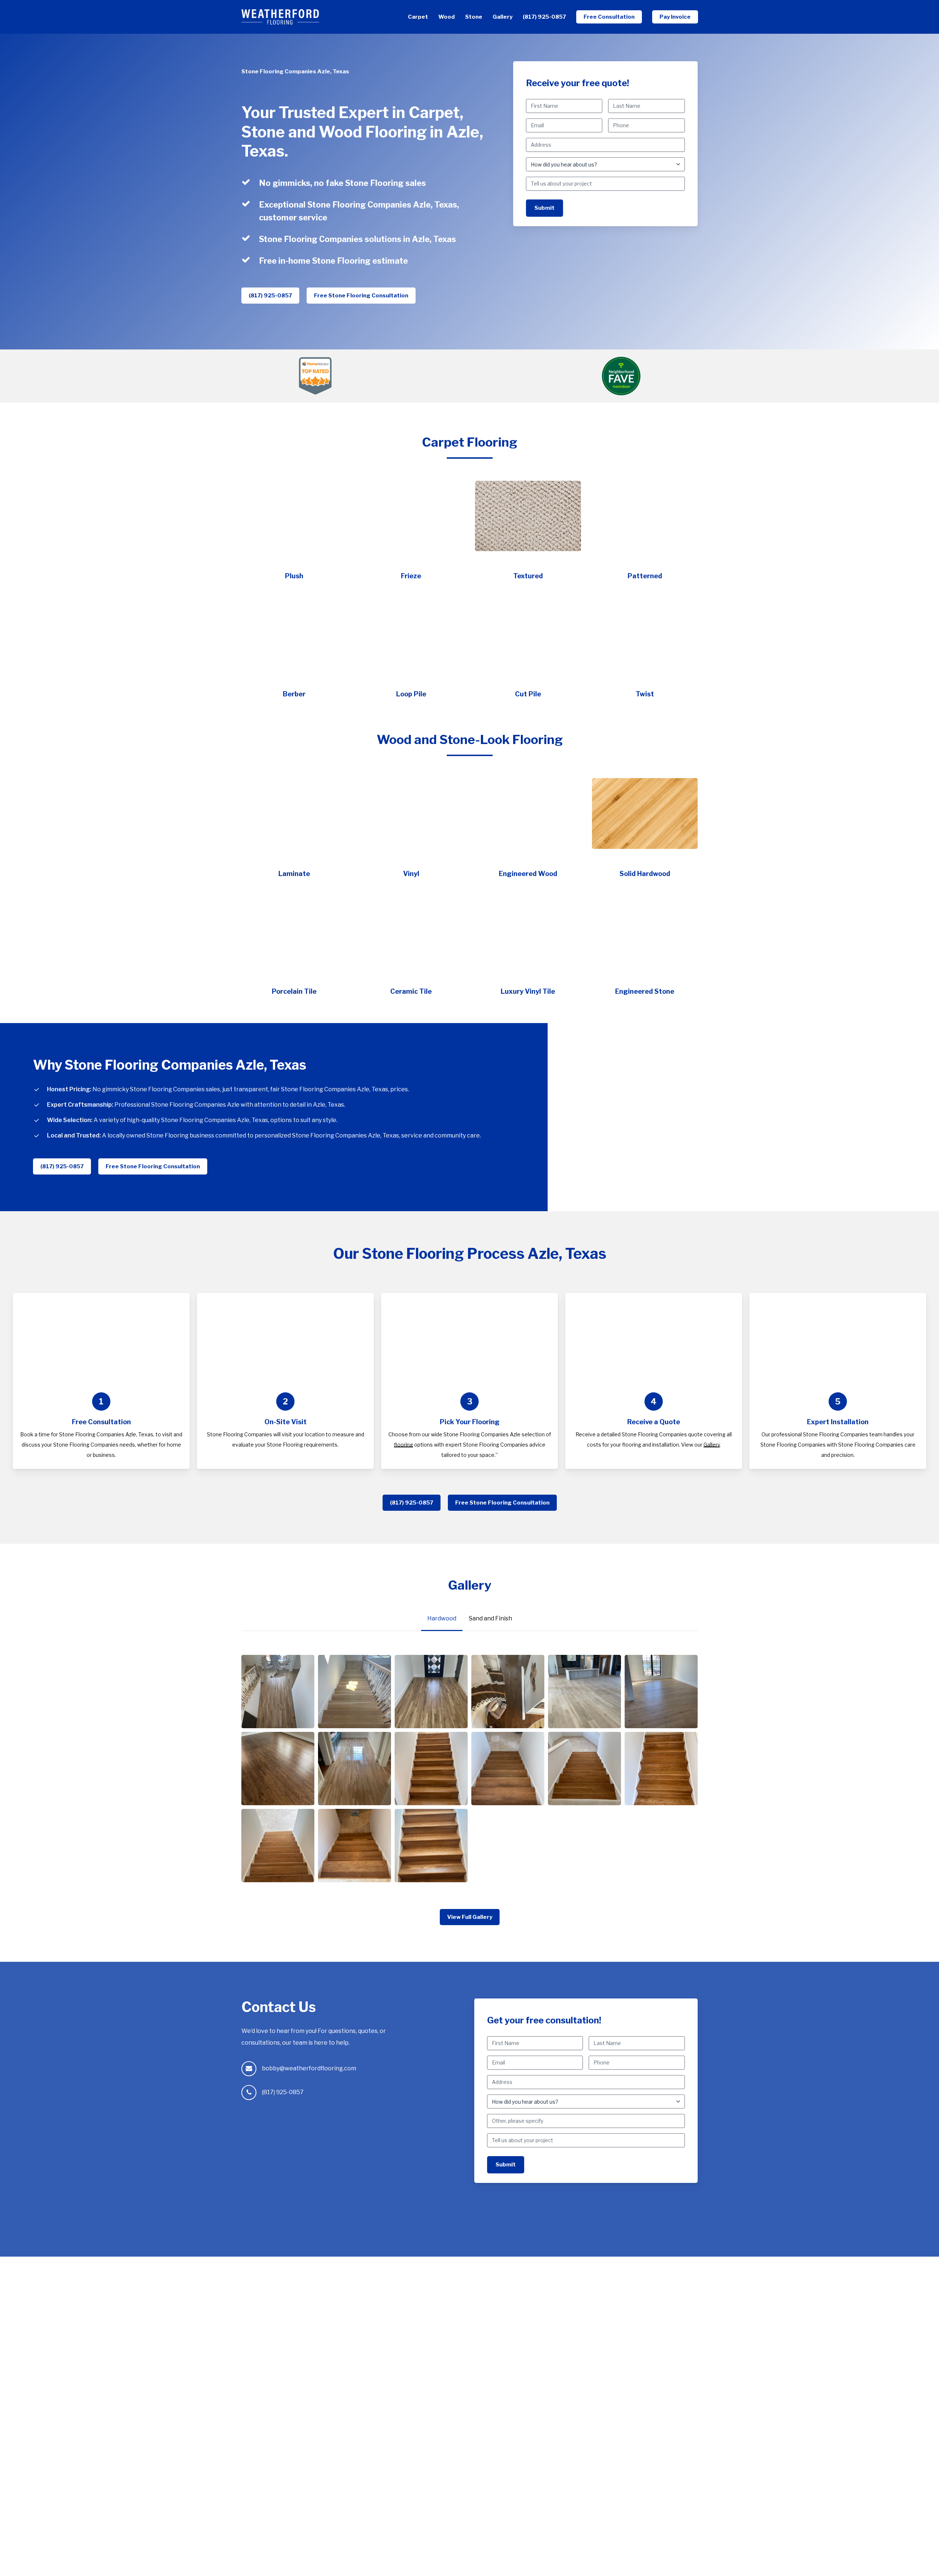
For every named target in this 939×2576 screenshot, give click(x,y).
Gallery (712, 1445)
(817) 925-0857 (283, 2092)
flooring (403, 1445)
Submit (545, 208)
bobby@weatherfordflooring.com (309, 2068)
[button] (270, 296)
